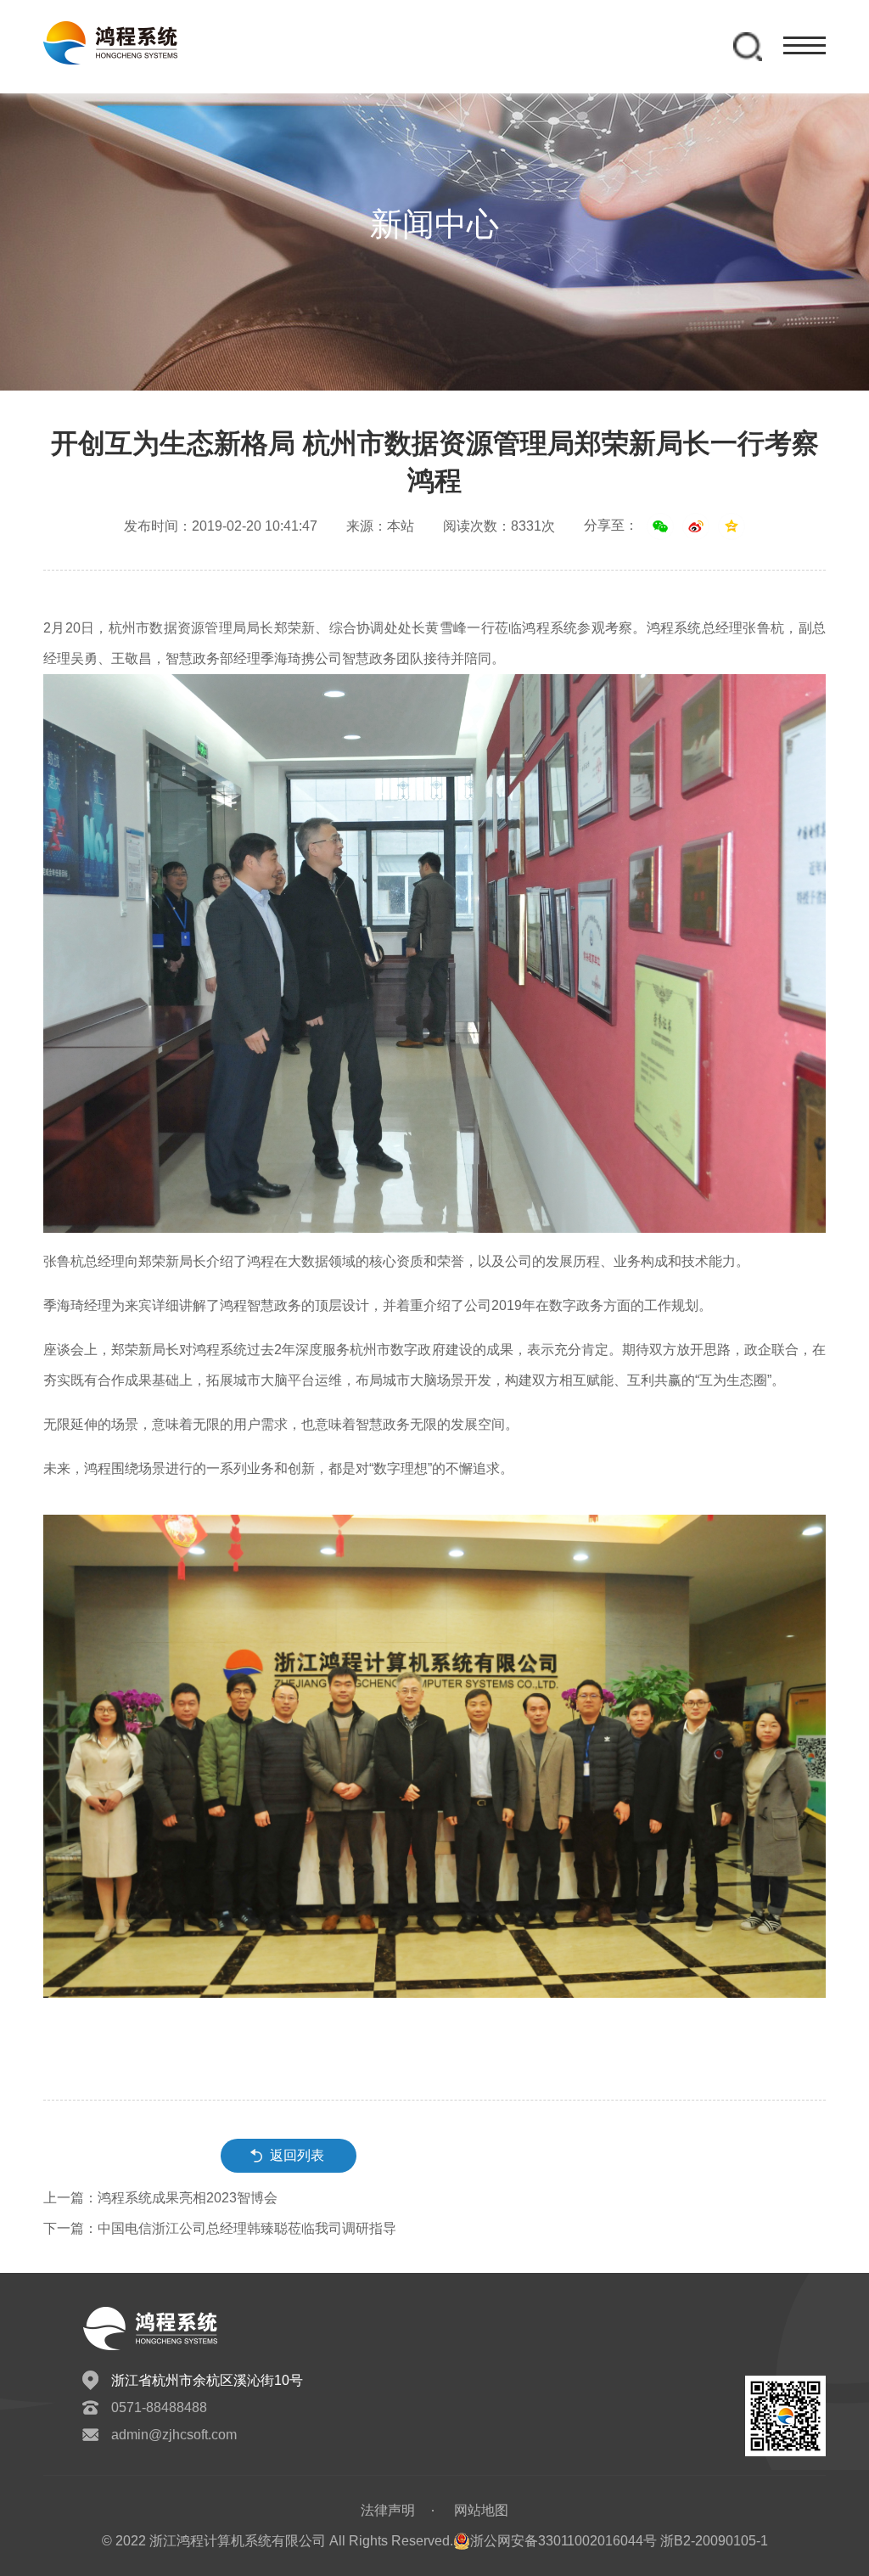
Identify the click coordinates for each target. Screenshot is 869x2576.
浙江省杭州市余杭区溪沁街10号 (207, 2380)
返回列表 (297, 2155)
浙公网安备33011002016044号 (563, 2541)
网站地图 (481, 2510)
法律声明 (388, 2510)
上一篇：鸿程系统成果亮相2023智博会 (160, 2198)
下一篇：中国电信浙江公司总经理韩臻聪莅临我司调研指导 (220, 2228)
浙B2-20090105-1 (714, 2541)
